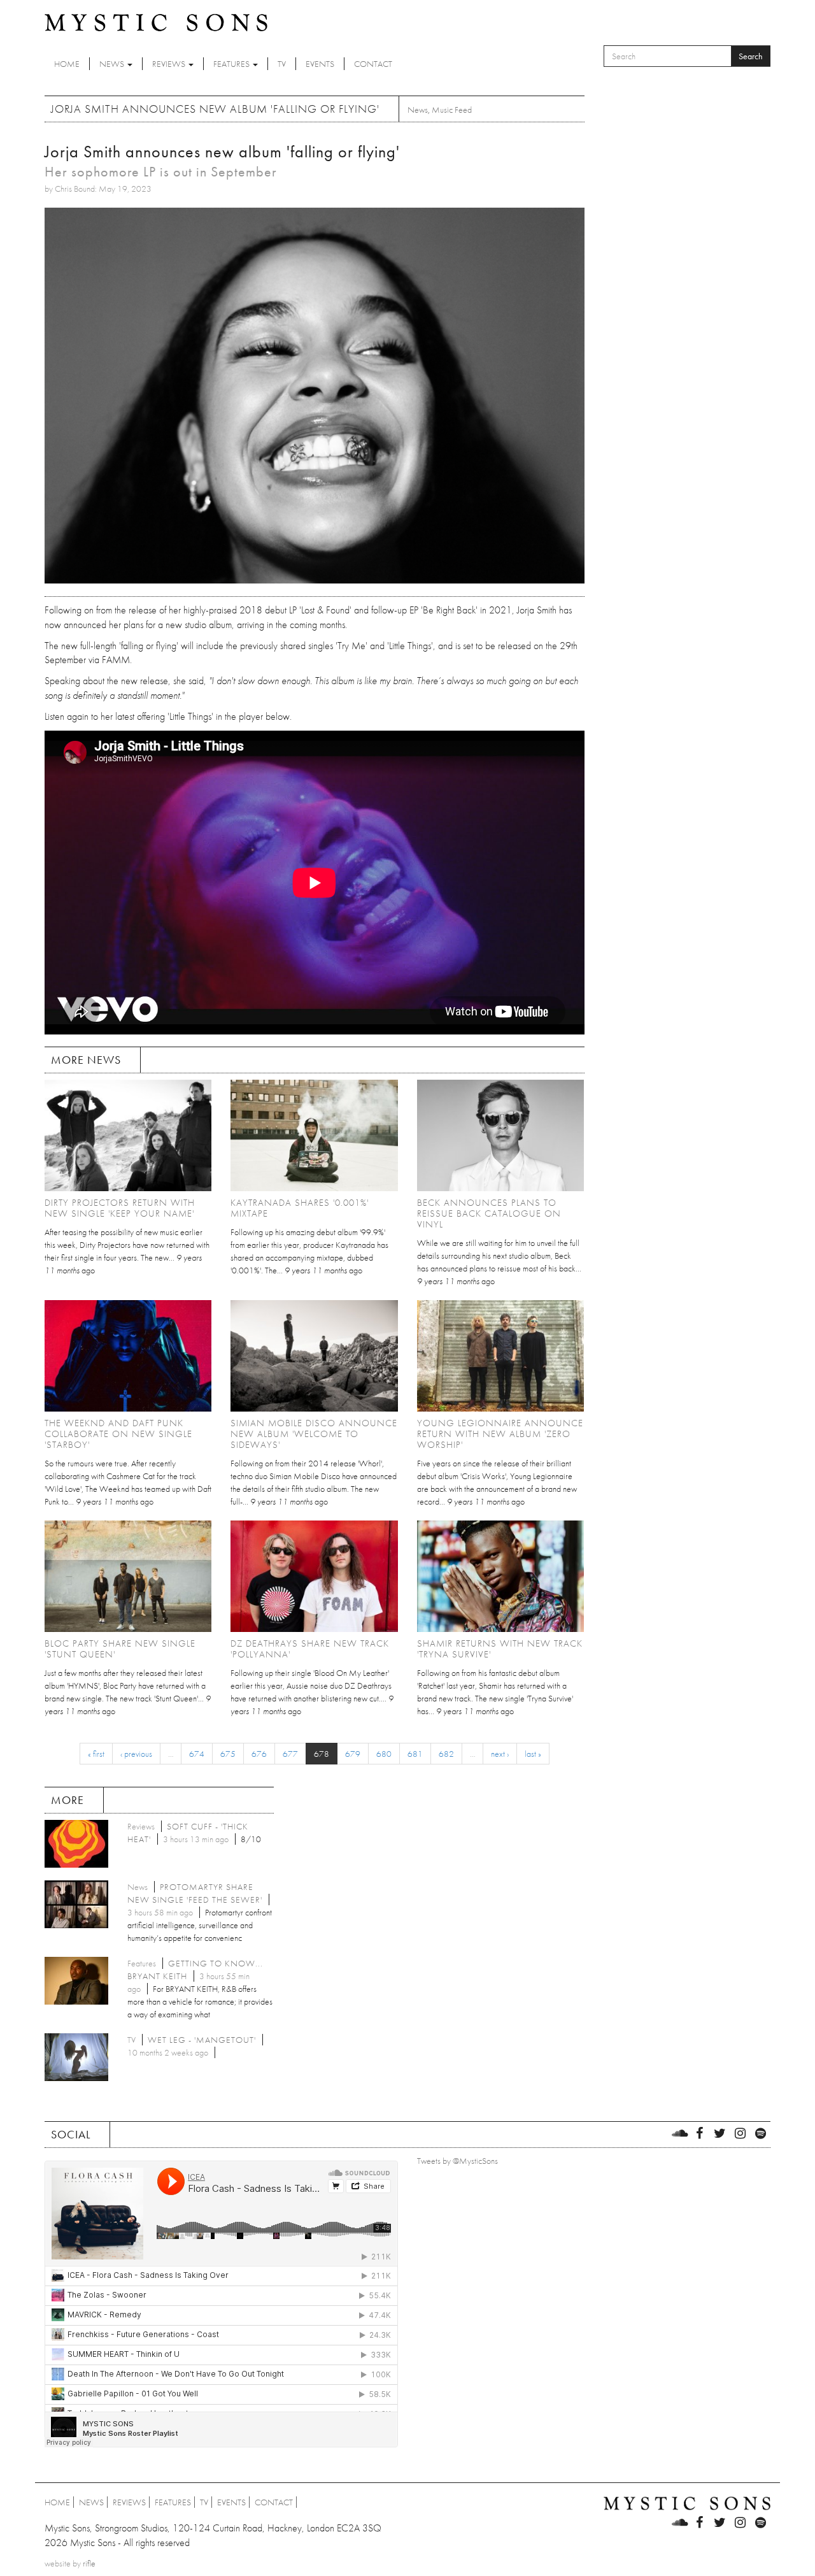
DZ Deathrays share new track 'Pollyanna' (310, 1649)
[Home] (156, 22)
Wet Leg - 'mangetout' (202, 2040)
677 (290, 1754)
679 (353, 1754)
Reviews (170, 64)
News (113, 64)
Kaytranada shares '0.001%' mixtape (300, 1208)
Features (232, 64)
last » (533, 1754)
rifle (89, 2563)
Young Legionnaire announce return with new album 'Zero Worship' (500, 1434)
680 (384, 1754)
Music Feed (452, 110)
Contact (373, 64)
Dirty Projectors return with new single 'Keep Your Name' (120, 1208)
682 (446, 1754)
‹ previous (136, 1754)
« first (96, 1754)
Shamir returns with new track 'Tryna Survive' (500, 1649)
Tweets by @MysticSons (457, 2161)
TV (282, 64)
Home (67, 64)
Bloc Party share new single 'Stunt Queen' (120, 1649)
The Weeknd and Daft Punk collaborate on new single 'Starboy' (118, 1434)
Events (320, 64)
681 (415, 1754)
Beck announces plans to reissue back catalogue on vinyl (489, 1213)
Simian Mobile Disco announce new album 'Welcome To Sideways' (314, 1434)
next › (500, 1754)
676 (259, 1754)
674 (197, 1754)
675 (228, 1754)
